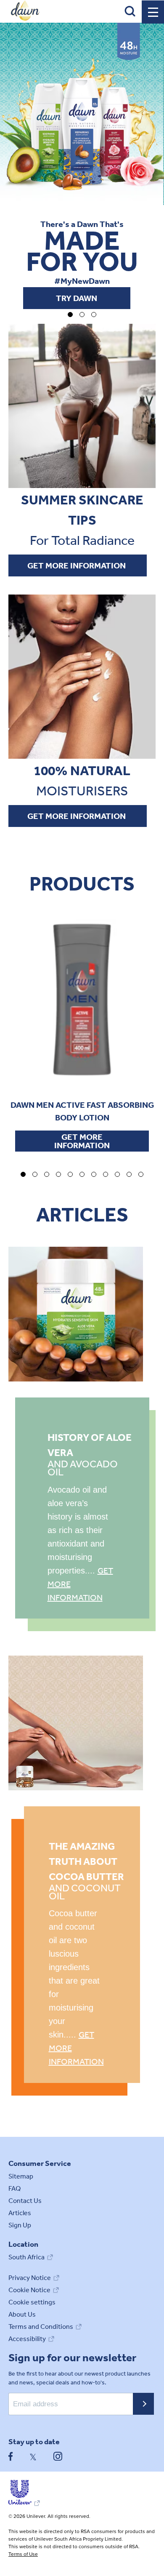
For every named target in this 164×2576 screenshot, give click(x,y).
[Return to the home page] (25, 19)
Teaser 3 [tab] (94, 315)
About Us (22, 2314)
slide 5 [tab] (70, 1174)
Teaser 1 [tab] (70, 315)
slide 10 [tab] (129, 1174)
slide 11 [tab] (141, 1174)
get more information (87, 568)
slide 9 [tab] (117, 1174)
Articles (20, 2213)
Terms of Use (23, 2554)
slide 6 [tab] (82, 1174)
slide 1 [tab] (23, 1174)
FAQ (15, 2188)
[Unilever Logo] (24, 2503)
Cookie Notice (29, 2290)
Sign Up (20, 2225)
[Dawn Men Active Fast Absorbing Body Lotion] (82, 1000)
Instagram (58, 2456)
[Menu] (153, 12)
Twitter (33, 2456)
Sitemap (21, 2176)
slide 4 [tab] (58, 1174)
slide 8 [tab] (106, 1174)
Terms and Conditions (41, 2327)
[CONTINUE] (143, 2404)
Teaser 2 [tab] (82, 315)
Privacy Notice (30, 2278)
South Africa (26, 2257)
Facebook (11, 2456)
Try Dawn (77, 298)
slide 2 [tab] (35, 1174)
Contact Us (25, 2201)
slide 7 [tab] (94, 1174)
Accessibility (27, 2339)
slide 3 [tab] (47, 1174)
